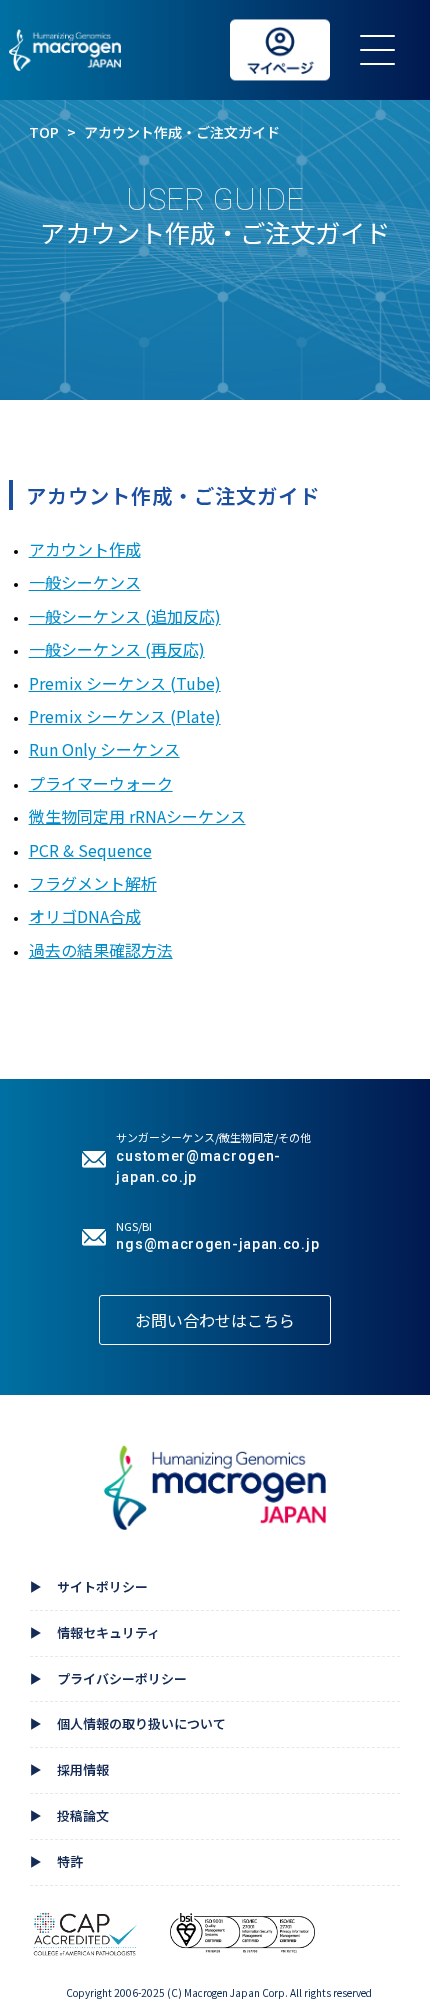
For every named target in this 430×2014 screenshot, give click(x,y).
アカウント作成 (85, 549)
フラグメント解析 (93, 883)
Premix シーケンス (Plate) (125, 716)
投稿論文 (69, 1817)
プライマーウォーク (101, 783)
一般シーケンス (85, 582)
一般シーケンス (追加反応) (125, 616)
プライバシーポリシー (108, 1680)
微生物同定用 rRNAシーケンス (137, 816)
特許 (56, 1863)
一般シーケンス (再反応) (117, 649)
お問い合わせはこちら (215, 1320)
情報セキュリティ (95, 1634)
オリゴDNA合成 (85, 916)
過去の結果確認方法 (101, 950)
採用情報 (69, 1771)
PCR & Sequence (90, 850)
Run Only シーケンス (104, 749)
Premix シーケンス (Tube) (125, 683)
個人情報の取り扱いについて (128, 1725)
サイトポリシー (89, 1588)
